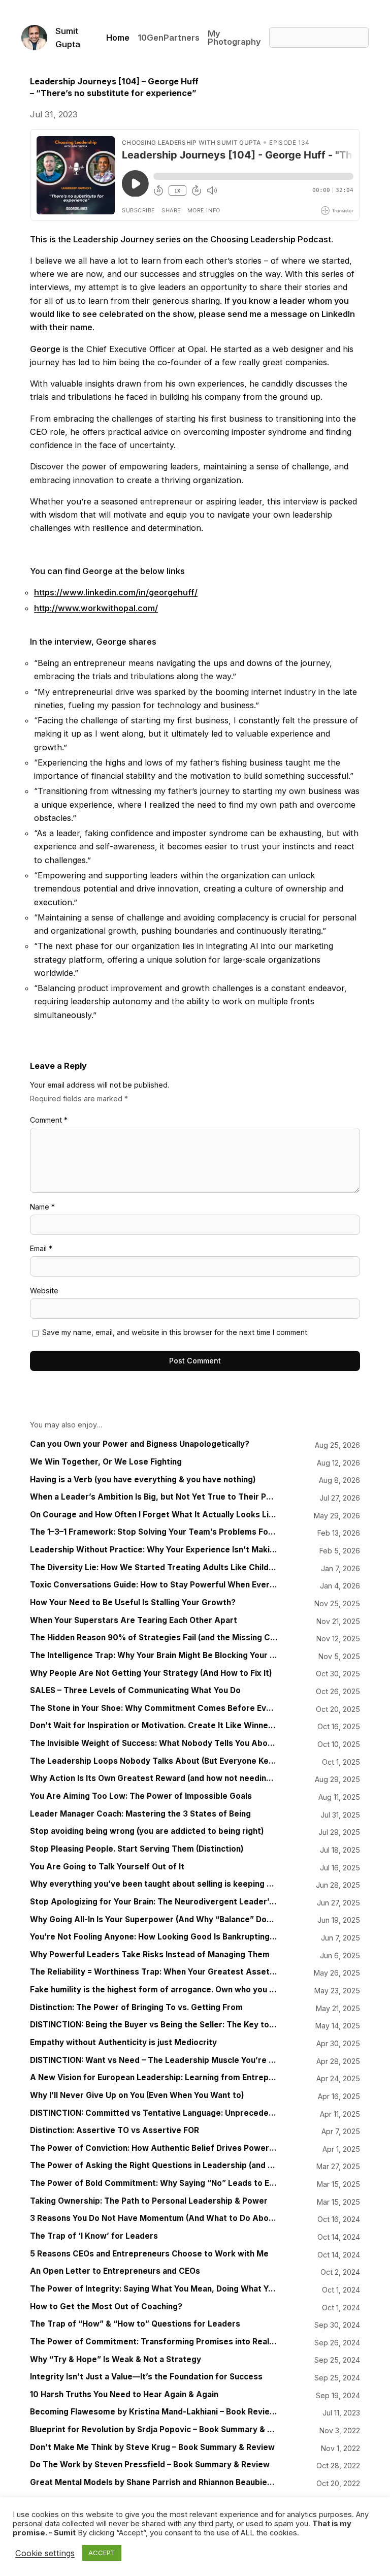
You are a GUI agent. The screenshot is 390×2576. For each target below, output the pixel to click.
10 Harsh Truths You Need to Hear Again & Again (124, 2395)
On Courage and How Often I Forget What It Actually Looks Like (154, 1515)
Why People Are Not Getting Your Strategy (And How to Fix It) (151, 1673)
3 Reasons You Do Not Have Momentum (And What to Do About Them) (154, 2218)
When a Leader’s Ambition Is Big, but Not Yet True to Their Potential (154, 1497)
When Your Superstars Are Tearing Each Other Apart (134, 1620)
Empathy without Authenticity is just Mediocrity (123, 2043)
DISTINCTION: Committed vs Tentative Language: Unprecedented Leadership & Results (154, 2113)
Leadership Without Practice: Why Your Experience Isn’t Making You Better (154, 1550)
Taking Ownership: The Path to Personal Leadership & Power (149, 2201)
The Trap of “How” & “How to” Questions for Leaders (135, 2324)
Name (42, 1207)
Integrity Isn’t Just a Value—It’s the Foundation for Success (146, 2377)
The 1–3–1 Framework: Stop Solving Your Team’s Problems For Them (154, 1532)
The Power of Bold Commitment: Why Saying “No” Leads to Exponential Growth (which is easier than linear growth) (154, 2183)
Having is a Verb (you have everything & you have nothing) (143, 1480)
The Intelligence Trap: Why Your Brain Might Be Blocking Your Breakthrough (154, 1656)
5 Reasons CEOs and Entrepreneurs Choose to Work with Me (149, 2254)
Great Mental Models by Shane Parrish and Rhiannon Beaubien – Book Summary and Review (154, 2483)
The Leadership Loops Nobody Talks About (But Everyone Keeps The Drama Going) (154, 1761)
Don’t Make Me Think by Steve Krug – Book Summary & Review (152, 2447)
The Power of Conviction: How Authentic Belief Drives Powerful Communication (154, 2148)
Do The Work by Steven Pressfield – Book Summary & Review (150, 2465)
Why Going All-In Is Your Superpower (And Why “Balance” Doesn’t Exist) (154, 1920)
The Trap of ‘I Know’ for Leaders (94, 2236)
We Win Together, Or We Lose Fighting (106, 1462)
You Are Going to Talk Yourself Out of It (107, 1867)
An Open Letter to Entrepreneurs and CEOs (115, 2271)
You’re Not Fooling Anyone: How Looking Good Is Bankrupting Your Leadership (154, 1937)
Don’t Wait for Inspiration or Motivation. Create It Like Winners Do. (154, 1726)
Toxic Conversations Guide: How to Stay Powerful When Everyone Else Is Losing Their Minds (154, 1585)
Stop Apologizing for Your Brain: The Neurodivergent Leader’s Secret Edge (154, 1902)
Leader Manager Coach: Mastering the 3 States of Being (140, 1814)
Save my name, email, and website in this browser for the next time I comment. (175, 1332)
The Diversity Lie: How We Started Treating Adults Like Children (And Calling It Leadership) (154, 1568)
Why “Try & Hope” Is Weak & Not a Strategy (116, 2360)
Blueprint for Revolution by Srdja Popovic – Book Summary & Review (154, 2430)
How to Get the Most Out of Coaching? (106, 2307)
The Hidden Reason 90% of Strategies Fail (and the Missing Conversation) (154, 1638)
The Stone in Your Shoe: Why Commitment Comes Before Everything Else (154, 1708)
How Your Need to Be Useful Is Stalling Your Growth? (133, 1603)
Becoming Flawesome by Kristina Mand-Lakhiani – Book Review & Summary (154, 2412)
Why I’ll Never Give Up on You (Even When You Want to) (137, 2095)
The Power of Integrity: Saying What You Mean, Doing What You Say (154, 2289)
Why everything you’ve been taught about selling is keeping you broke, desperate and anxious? (154, 1884)
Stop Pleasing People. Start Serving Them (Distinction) (137, 1849)
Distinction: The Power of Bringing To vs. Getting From (136, 2008)
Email (41, 1248)
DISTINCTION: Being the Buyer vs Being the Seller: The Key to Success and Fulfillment (154, 2025)
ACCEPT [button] (102, 2553)
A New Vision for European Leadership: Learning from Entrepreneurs (154, 2078)
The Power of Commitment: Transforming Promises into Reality (154, 2342)
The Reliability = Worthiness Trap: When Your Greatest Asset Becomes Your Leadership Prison (154, 1972)
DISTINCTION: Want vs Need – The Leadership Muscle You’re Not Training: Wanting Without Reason (154, 2060)
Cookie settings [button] (45, 2553)
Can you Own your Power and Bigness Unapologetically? (140, 1444)
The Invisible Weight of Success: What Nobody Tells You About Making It (154, 1743)
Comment (49, 1120)
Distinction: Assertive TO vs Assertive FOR (115, 2130)
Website (44, 1291)
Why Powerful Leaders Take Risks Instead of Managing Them (150, 1955)
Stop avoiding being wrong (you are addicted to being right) (147, 1831)
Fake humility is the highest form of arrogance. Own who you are (154, 1990)
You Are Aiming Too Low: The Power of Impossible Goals (141, 1796)
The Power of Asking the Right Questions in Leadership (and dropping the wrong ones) (154, 2166)
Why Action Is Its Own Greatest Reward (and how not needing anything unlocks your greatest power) (154, 1778)
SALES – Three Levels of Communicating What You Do (135, 1691)
